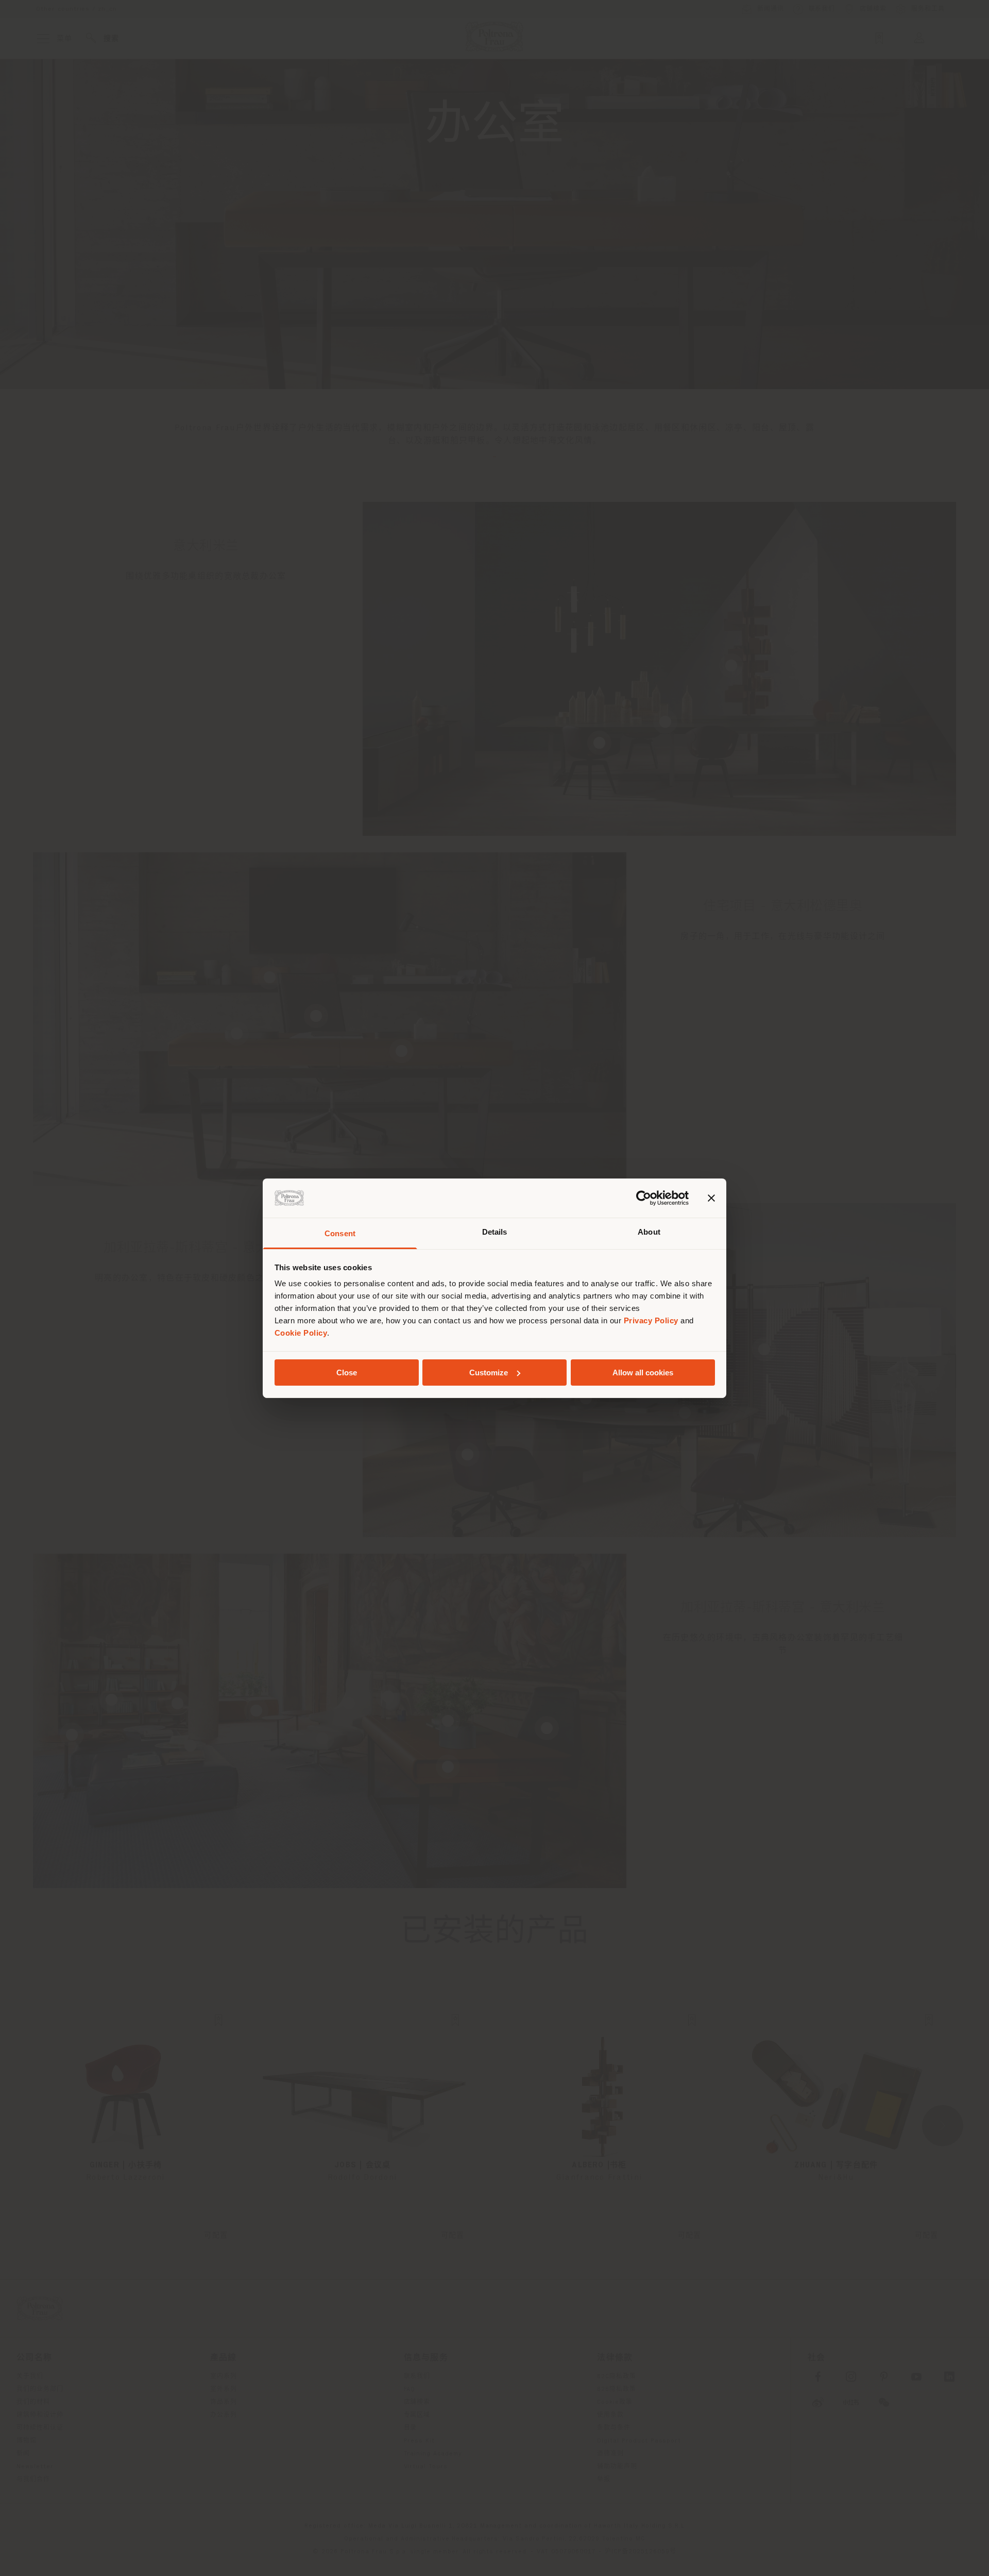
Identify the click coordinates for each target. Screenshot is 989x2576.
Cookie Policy (301, 1333)
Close (347, 1373)
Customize (489, 1373)
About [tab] (649, 1232)
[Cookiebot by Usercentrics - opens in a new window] (644, 1198)
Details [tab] (495, 1232)
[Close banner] (711, 1198)
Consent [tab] (340, 1233)
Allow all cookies (643, 1373)
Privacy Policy (651, 1320)
